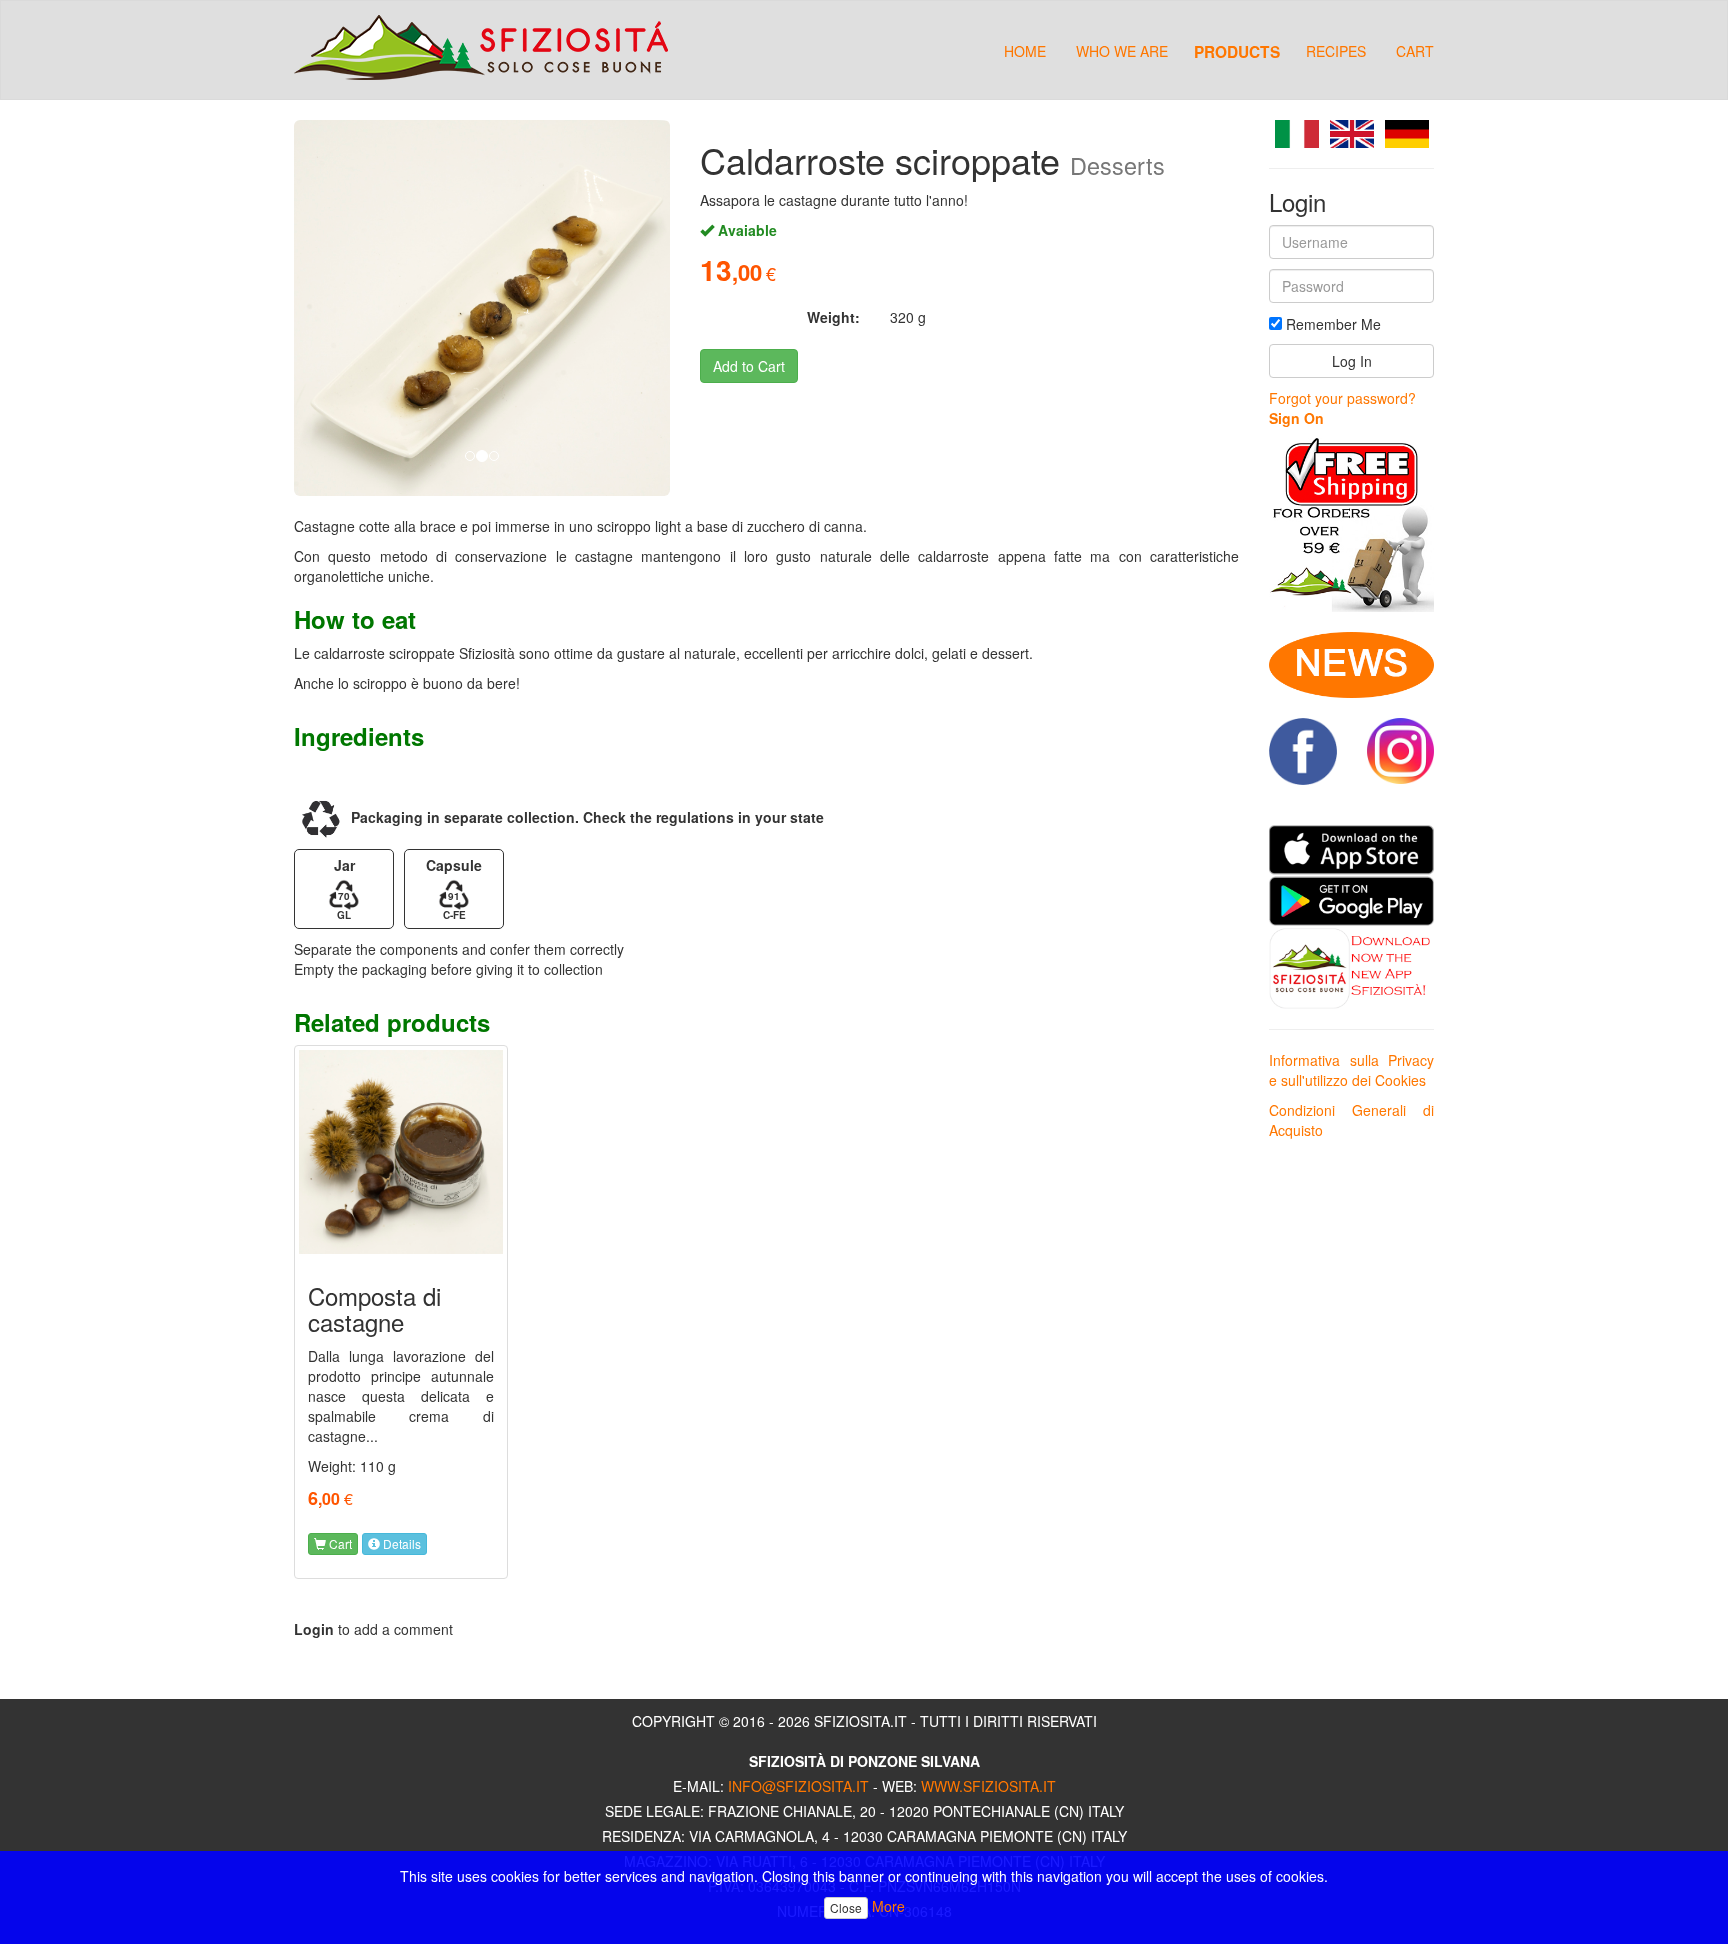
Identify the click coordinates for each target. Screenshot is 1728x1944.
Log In (1352, 361)
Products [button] (1237, 51)
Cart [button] (339, 1543)
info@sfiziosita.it (798, 1786)
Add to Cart (749, 366)
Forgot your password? (1342, 398)
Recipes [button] (1336, 51)
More (888, 1906)
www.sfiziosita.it (988, 1786)
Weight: (833, 317)
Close (846, 1907)
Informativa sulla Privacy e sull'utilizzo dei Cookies (1351, 1070)
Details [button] (400, 1543)
